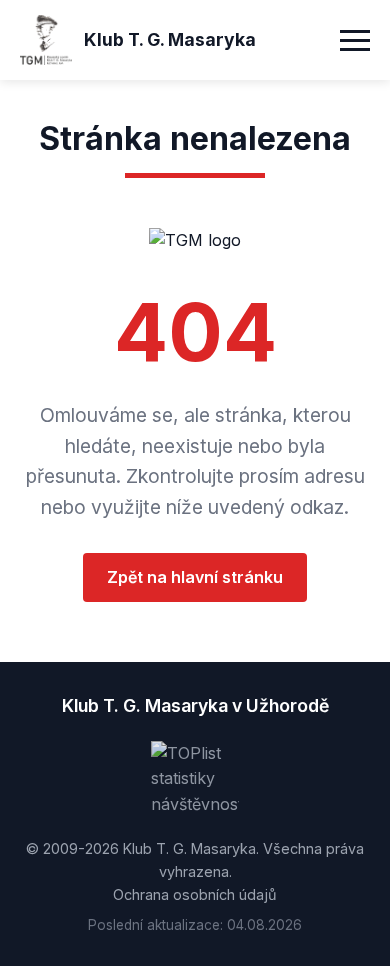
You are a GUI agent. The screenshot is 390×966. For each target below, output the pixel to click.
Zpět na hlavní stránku (195, 577)
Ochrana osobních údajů (195, 894)
